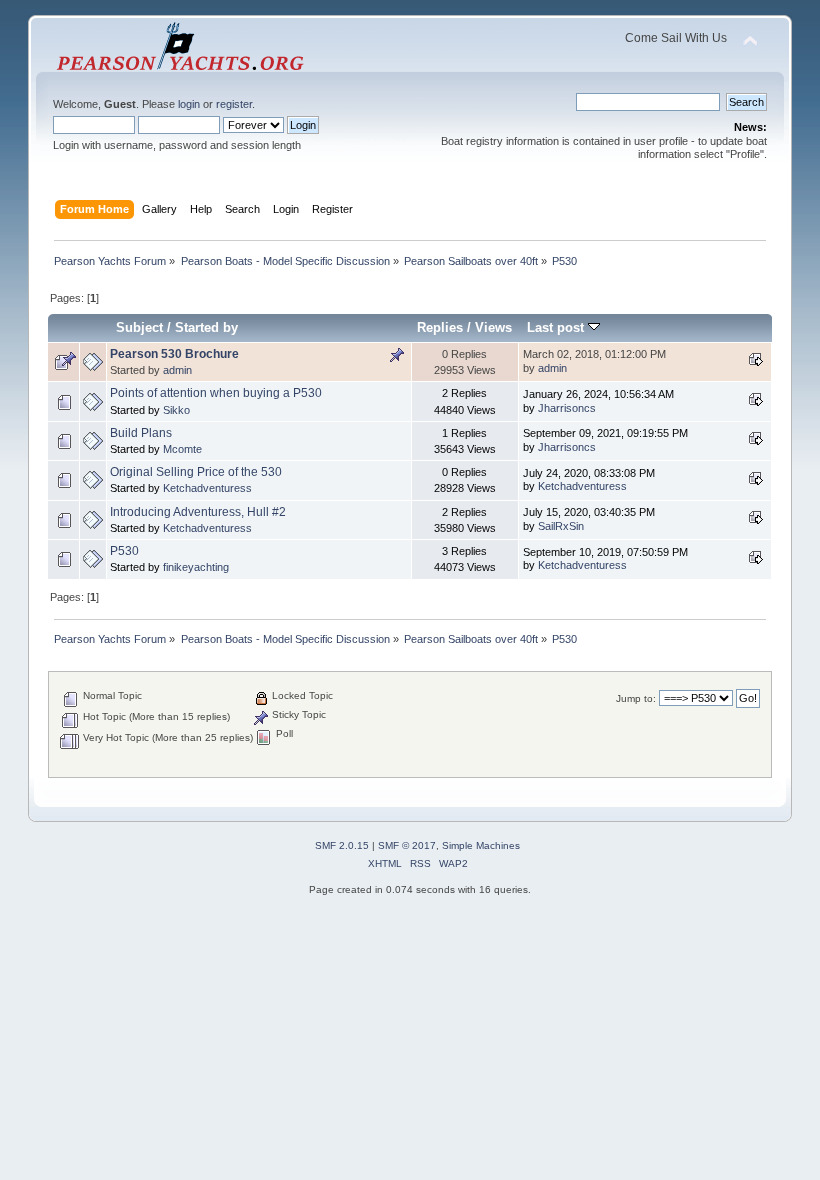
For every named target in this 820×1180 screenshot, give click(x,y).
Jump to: (636, 698)
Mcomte (182, 449)
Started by (206, 327)
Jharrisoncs (567, 408)
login (189, 104)
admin (177, 370)
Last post (557, 327)
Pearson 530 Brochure (174, 354)
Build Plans (141, 433)
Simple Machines (481, 845)
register (234, 104)
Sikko (176, 410)
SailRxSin (561, 526)
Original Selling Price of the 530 (196, 472)
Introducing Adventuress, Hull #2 (198, 512)
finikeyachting (196, 567)
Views (493, 327)
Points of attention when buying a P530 (216, 393)
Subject (139, 327)
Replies (440, 327)
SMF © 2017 (407, 845)
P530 (124, 551)
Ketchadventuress (207, 488)
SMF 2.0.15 (342, 845)
